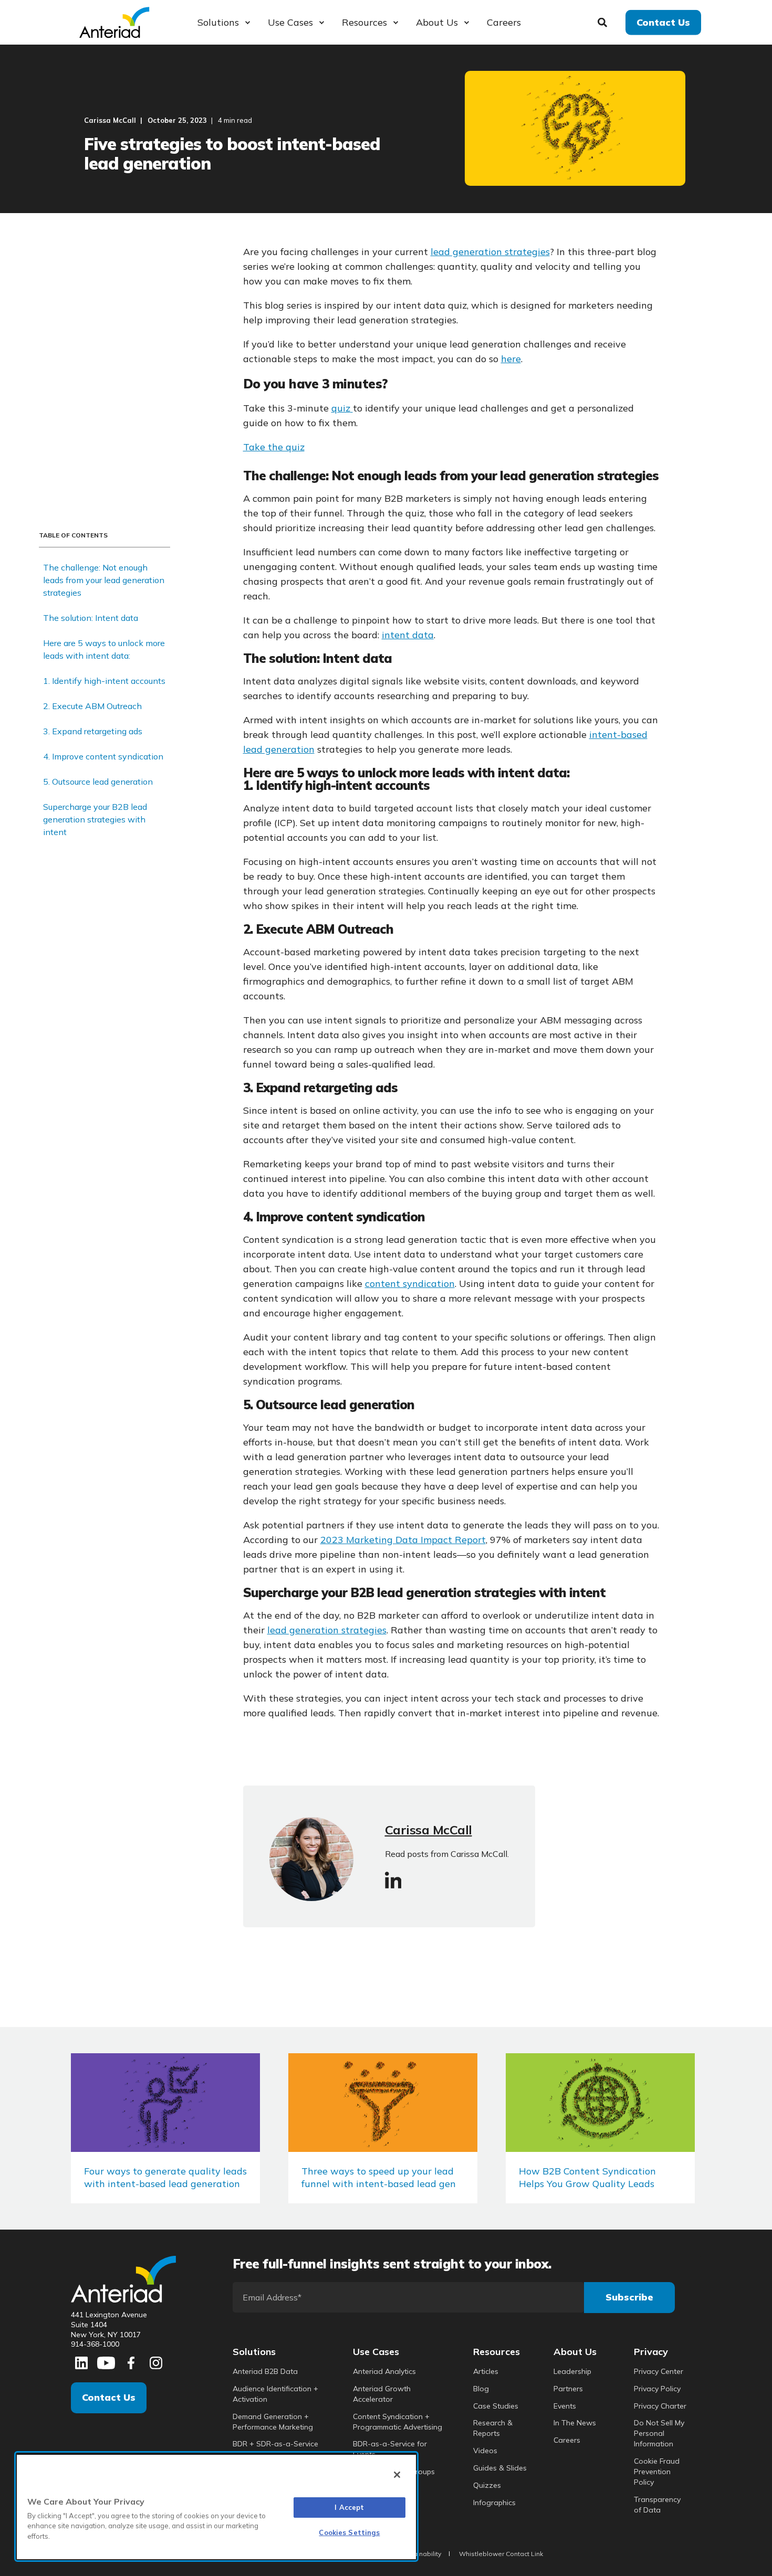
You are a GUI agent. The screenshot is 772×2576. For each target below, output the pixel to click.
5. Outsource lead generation (98, 782)
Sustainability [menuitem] (420, 2554)
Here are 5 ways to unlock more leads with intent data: (104, 649)
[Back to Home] (114, 21)
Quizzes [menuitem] (487, 2485)
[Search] (604, 21)
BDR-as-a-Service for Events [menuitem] (390, 2449)
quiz (341, 408)
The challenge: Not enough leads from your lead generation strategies (104, 580)
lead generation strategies (490, 252)
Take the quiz (274, 447)
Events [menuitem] (565, 2406)
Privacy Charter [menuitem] (660, 2406)
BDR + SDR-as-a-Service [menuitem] (275, 2444)
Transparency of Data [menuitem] (657, 2505)
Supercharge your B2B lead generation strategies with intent (95, 819)
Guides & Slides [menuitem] (500, 2468)
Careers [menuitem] (567, 2440)
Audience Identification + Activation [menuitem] (275, 2394)
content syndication (410, 1284)
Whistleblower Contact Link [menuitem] (501, 2554)
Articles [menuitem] (486, 2371)
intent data (408, 635)
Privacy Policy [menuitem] (657, 2389)
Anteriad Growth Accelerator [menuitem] (382, 2394)
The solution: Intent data (91, 618)
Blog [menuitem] (481, 2389)
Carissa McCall (110, 120)
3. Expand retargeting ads (93, 731)
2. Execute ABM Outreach (92, 706)
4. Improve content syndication (103, 756)
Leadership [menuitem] (572, 2371)
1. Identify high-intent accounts (104, 681)
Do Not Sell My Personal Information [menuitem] (659, 2433)
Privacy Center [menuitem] (659, 2371)
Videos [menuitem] (485, 2451)
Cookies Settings (349, 2532)
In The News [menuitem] (575, 2423)
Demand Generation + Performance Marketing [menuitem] (273, 2422)
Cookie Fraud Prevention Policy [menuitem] (657, 2472)
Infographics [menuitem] (494, 2503)
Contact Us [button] (663, 22)
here (511, 359)
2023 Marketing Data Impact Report (403, 1540)
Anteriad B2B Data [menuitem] (265, 2371)
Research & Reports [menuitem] (493, 2428)
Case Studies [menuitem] (496, 2406)
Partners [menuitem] (568, 2389)
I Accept (349, 2507)
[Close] (397, 2475)
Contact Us (109, 2397)
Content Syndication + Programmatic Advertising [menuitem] (398, 2422)
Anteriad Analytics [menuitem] (384, 2371)
